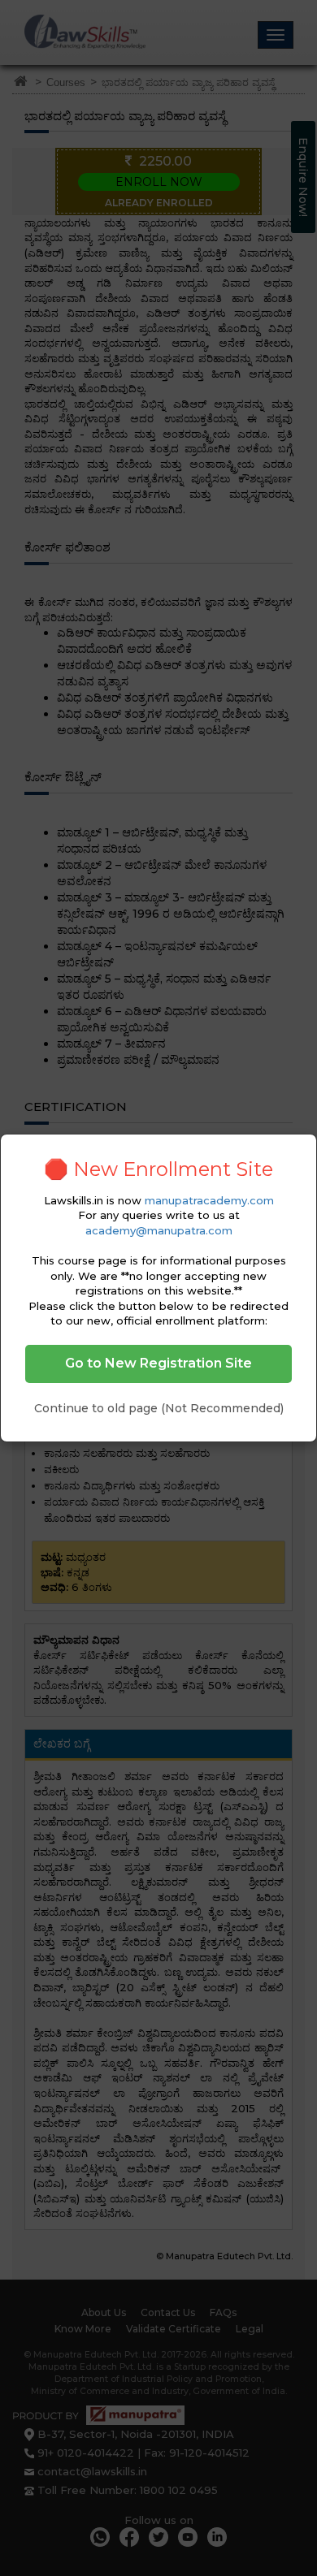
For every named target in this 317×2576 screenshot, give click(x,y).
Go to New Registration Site (158, 1363)
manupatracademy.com (209, 1200)
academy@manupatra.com (159, 1230)
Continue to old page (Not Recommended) (159, 1408)
